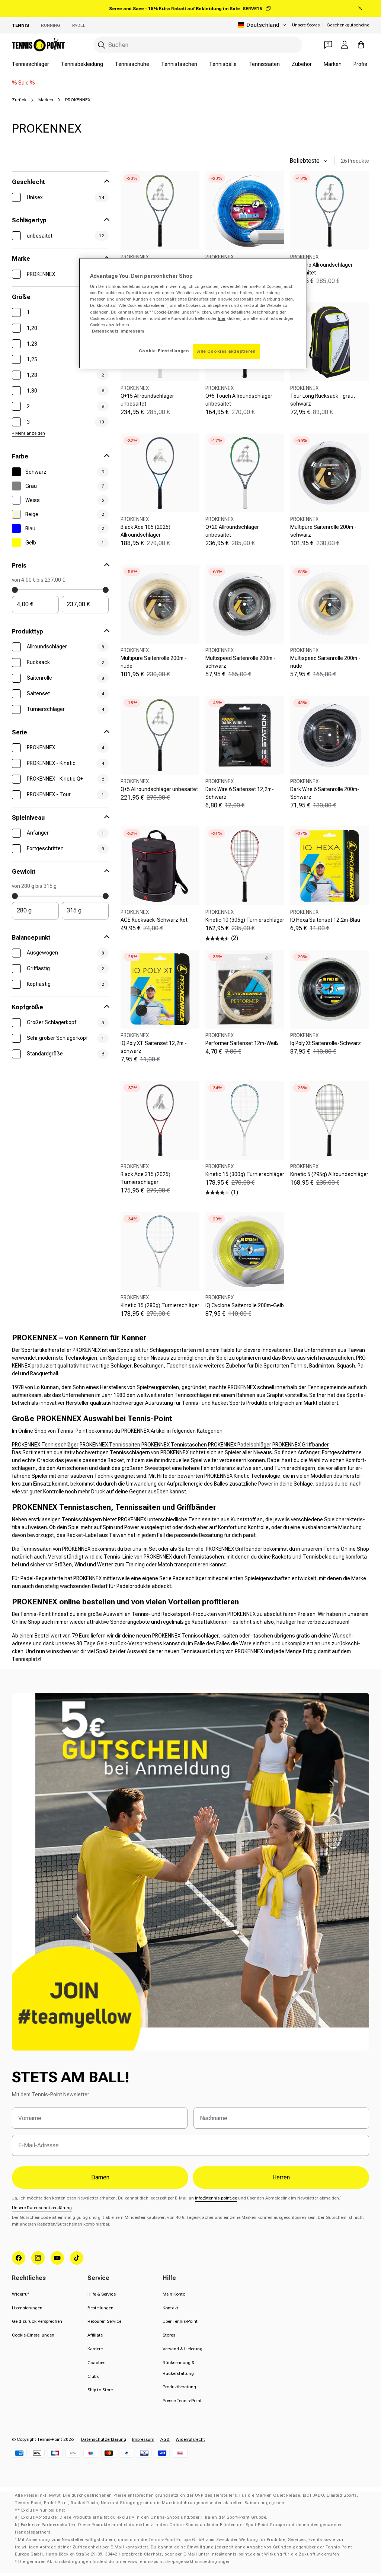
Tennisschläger (31, 64)
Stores (169, 2335)
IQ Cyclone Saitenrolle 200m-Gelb (245, 1305)
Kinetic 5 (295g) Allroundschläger (329, 1174)
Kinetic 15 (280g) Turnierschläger (160, 1305)
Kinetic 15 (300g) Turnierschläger (245, 1174)
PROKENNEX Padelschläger (240, 1445)
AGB (165, 2439)
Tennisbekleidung (82, 64)
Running (51, 25)
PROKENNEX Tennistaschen (174, 1445)
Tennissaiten (264, 64)
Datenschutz (105, 331)
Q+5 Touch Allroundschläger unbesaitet (239, 400)
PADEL (79, 25)
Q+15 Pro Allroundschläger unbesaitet (321, 269)
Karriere (95, 2349)
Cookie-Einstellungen (33, 2335)
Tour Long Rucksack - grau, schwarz (323, 400)
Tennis (20, 25)
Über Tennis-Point (180, 2321)
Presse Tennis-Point (182, 2401)
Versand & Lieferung (183, 2349)
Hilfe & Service (102, 2294)
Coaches (96, 2363)
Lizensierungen (27, 2308)
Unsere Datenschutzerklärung (42, 2208)
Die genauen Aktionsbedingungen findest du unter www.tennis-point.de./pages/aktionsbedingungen (125, 2562)
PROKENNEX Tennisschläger (45, 1445)
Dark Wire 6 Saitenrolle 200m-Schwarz (325, 793)
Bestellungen (100, 2308)
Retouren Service (104, 2321)
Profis (360, 64)
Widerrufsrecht (190, 2439)
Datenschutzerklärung (104, 2439)
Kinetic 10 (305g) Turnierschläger (245, 920)
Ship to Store (100, 2390)
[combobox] (198, 45)
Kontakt (170, 2308)
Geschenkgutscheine (348, 25)
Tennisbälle (223, 64)
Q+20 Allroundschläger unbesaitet (232, 531)
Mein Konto (174, 2294)
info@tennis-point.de (216, 2198)
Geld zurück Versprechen (37, 2321)
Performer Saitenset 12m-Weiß (242, 1043)
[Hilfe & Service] (328, 45)
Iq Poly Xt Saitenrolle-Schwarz (326, 1043)
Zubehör (302, 64)
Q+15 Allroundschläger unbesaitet (147, 400)
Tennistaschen (179, 64)
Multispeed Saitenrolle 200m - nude (325, 662)
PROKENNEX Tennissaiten (110, 1445)
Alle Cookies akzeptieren (226, 351)
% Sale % (23, 83)
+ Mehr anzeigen (28, 433)
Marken (333, 64)
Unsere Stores (306, 25)
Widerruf (20, 2294)
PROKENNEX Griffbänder (301, 1445)
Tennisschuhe (132, 64)
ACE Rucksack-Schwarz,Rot (154, 920)
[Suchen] (102, 45)
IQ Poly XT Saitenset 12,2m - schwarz (154, 1047)
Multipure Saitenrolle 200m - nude (154, 662)
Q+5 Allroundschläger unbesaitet (159, 789)
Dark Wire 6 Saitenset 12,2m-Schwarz (240, 793)
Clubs (93, 2376)
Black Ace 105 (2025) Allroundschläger (145, 531)
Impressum (143, 2439)
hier (222, 318)
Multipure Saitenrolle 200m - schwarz (323, 531)
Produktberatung (179, 2387)
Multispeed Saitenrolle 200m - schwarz (241, 662)
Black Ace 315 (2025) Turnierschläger (145, 1178)
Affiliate (95, 2335)
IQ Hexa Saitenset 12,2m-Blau (325, 920)
